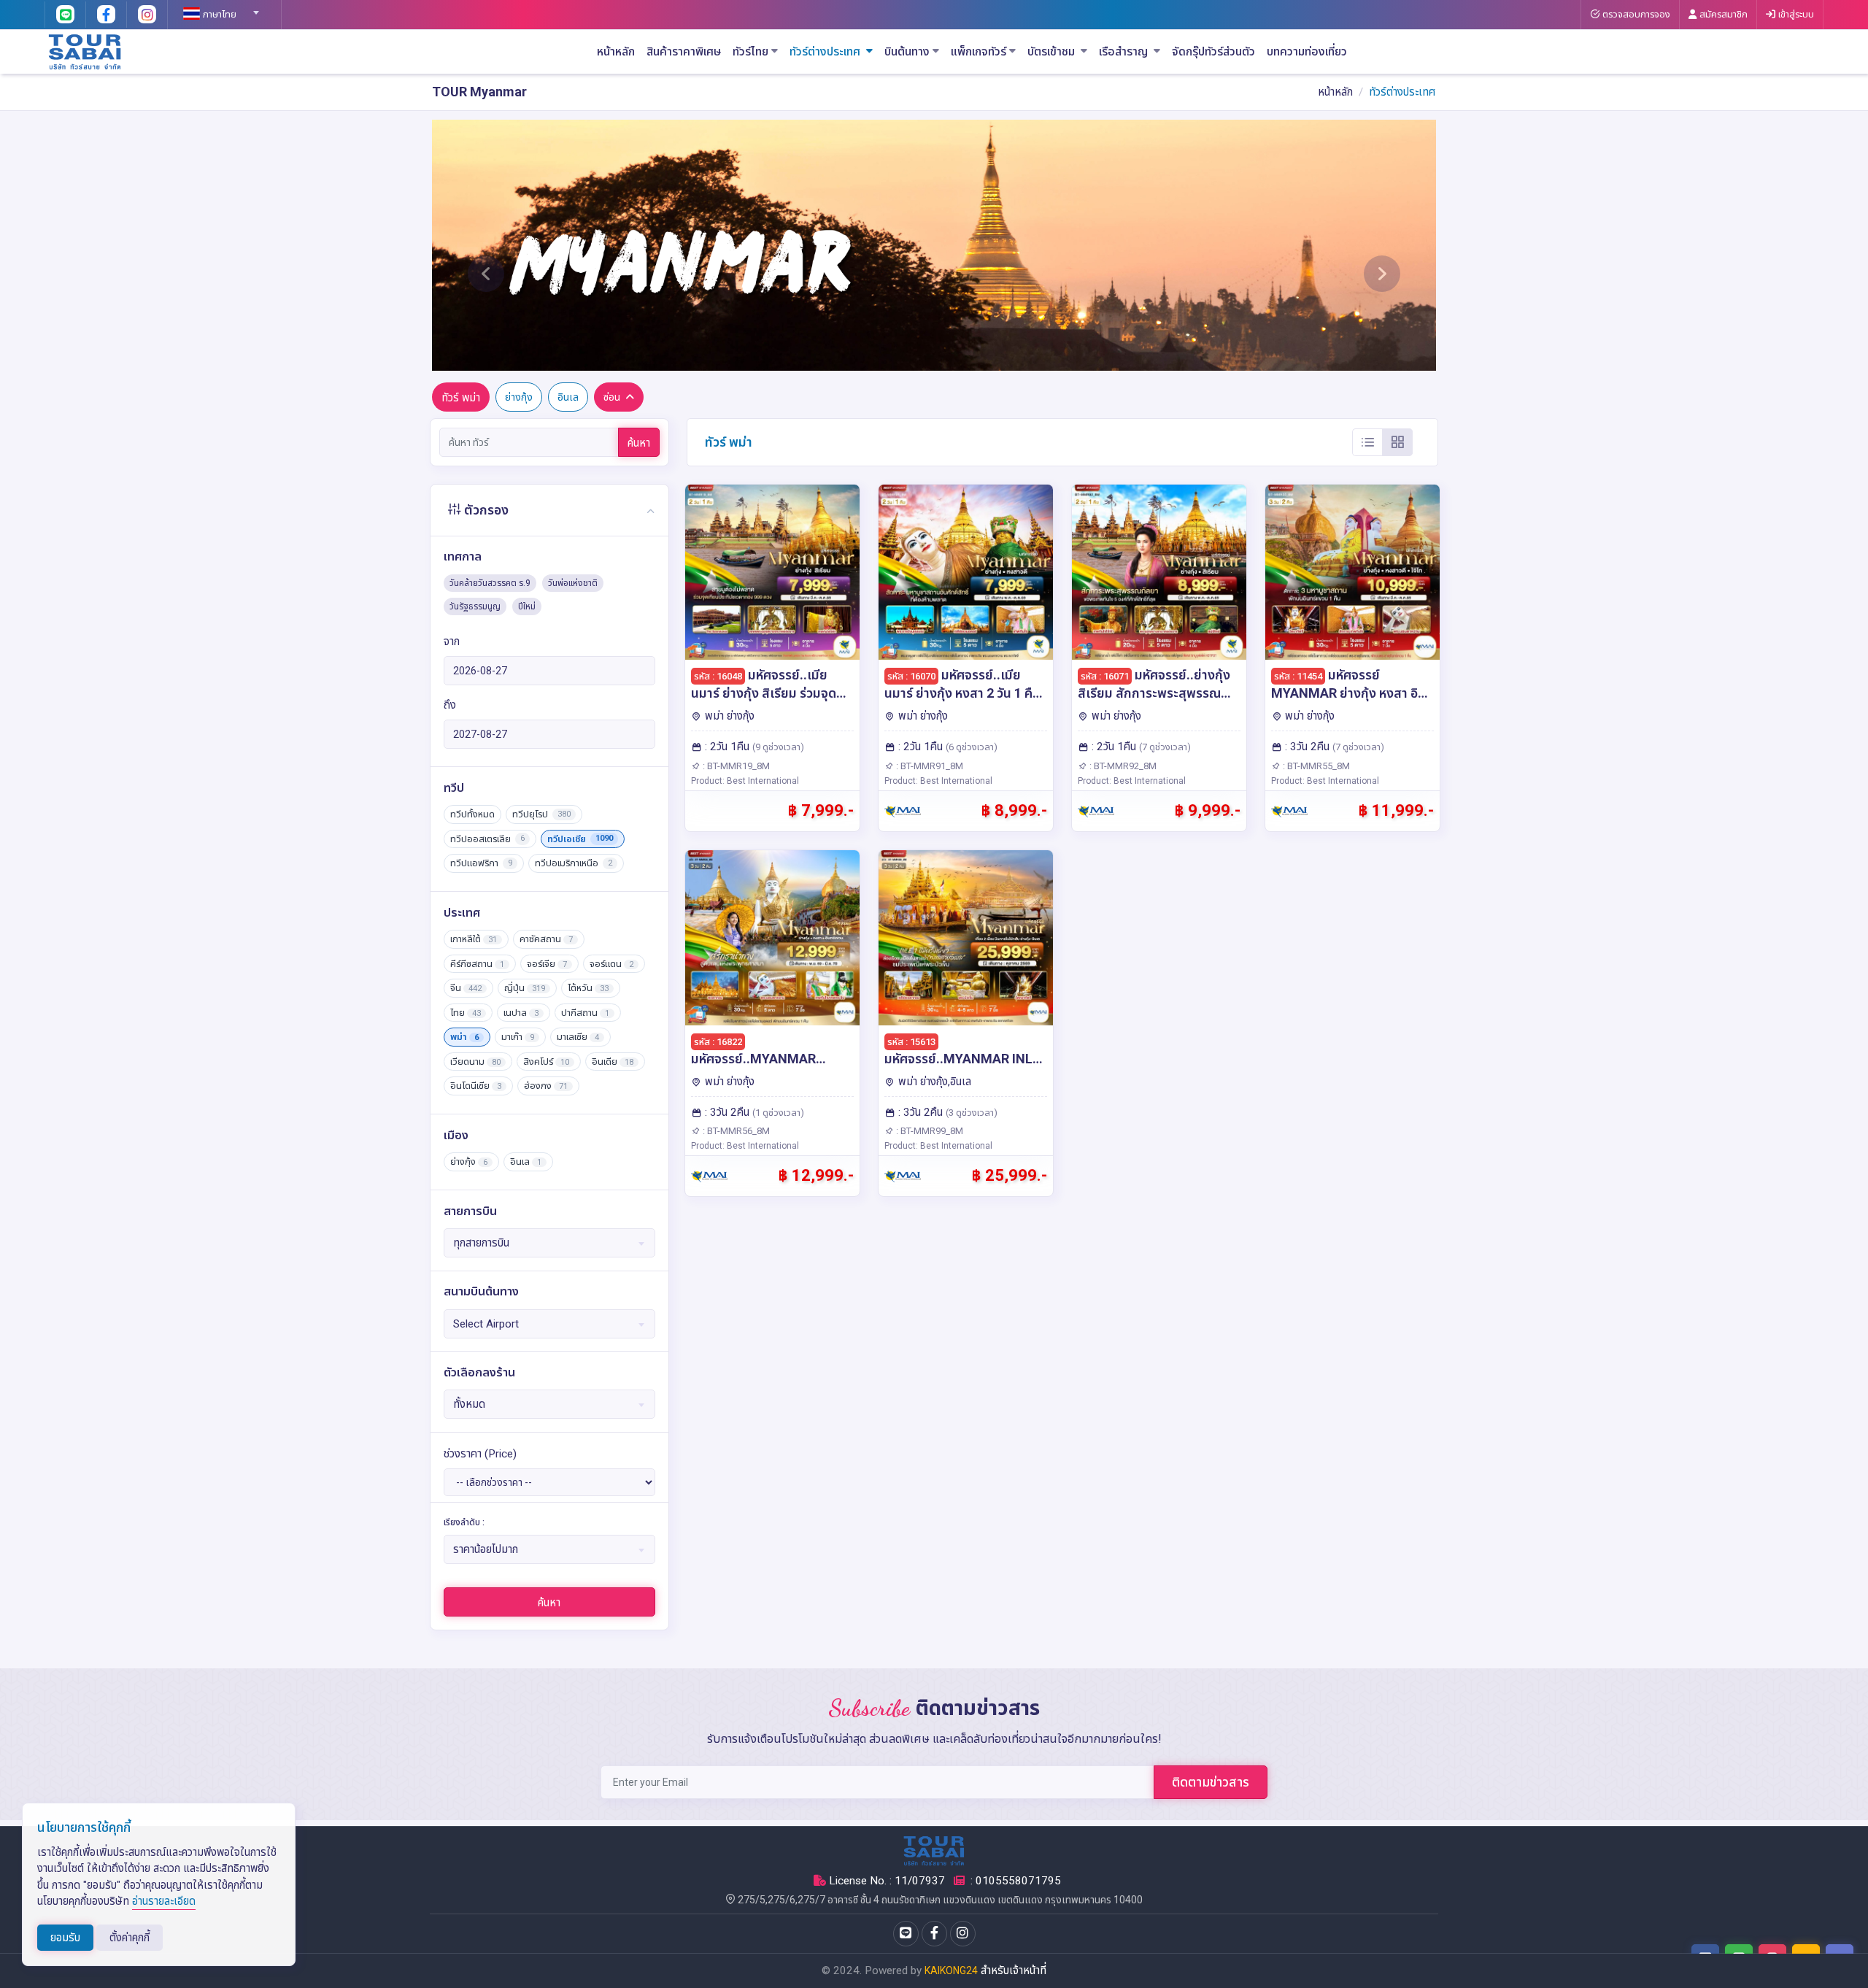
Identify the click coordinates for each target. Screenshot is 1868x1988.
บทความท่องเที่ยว (1307, 52)
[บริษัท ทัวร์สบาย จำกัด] (85, 51)
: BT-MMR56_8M (735, 1131)
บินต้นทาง (907, 52)
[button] (486, 245)
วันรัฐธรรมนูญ (475, 606)
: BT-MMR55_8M (1315, 766)
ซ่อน (612, 397)
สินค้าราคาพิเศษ (684, 52)
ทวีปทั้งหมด (472, 814)
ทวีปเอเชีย (580, 839)
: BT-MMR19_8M (735, 766)
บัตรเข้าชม (1053, 52)
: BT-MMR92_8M (1122, 766)
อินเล (568, 397)
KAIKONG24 (951, 1970)
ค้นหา (639, 443)
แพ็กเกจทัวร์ (979, 52)
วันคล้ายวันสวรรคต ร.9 (490, 583)
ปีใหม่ (527, 606)
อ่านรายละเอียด (164, 1901)
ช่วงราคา (480, 1454)
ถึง (450, 705)
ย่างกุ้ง (519, 397)
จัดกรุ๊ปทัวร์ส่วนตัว (1213, 52)
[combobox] (219, 8)
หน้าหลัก (616, 52)
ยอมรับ (65, 1938)
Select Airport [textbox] (486, 1324)
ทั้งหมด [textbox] (469, 1404)
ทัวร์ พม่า (461, 398)
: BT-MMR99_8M (929, 1131)
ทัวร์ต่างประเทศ (826, 52)
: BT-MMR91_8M (929, 766)
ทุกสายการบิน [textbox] (481, 1243)
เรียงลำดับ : (464, 1522)
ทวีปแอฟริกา (481, 863)
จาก (452, 642)
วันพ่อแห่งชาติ (573, 583)
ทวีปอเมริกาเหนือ (574, 863)
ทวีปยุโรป (541, 814)
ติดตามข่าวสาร (1211, 1782)
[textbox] (219, 15)
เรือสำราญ (1125, 52)
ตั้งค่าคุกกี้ (130, 1938)
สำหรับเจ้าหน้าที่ (1014, 1970)
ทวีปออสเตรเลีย (487, 839)
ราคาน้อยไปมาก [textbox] (486, 1549)
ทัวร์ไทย (750, 52)
